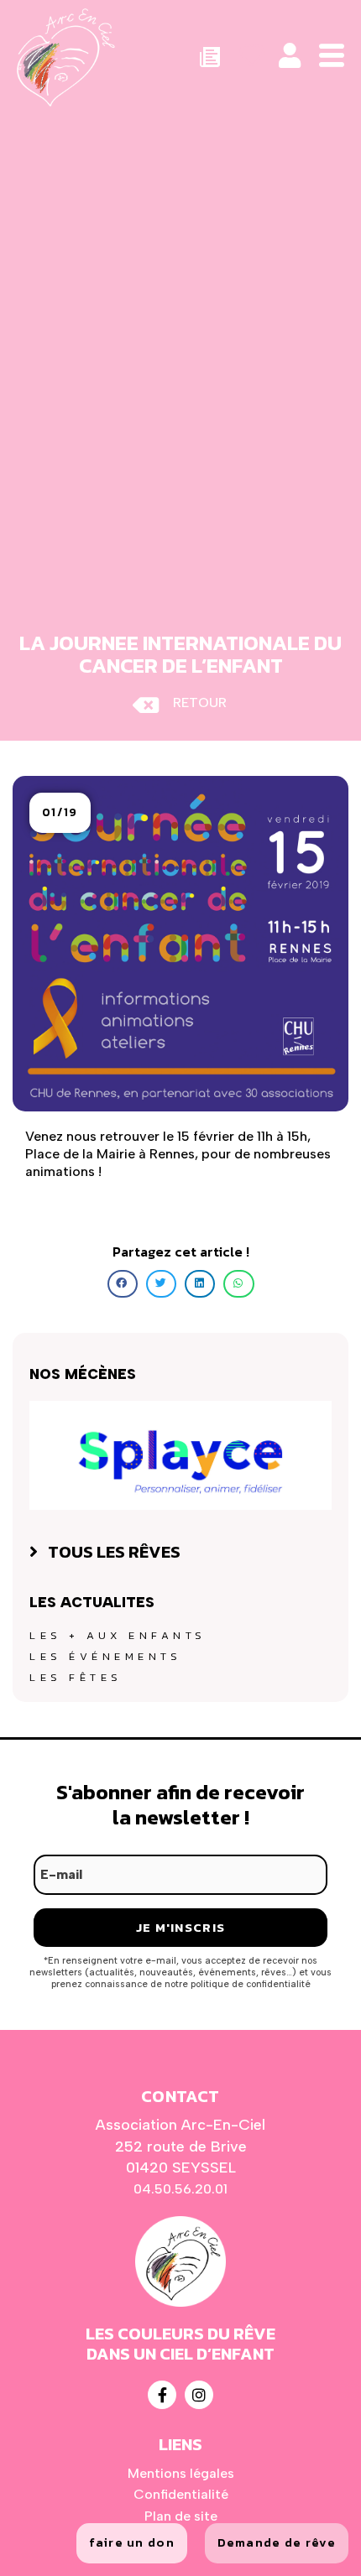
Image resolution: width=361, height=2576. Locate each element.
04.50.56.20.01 (180, 2189)
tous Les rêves (114, 1552)
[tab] (180, 1552)
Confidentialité (181, 2494)
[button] (60, 813)
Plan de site (181, 2516)
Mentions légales (181, 2473)
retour (200, 703)
